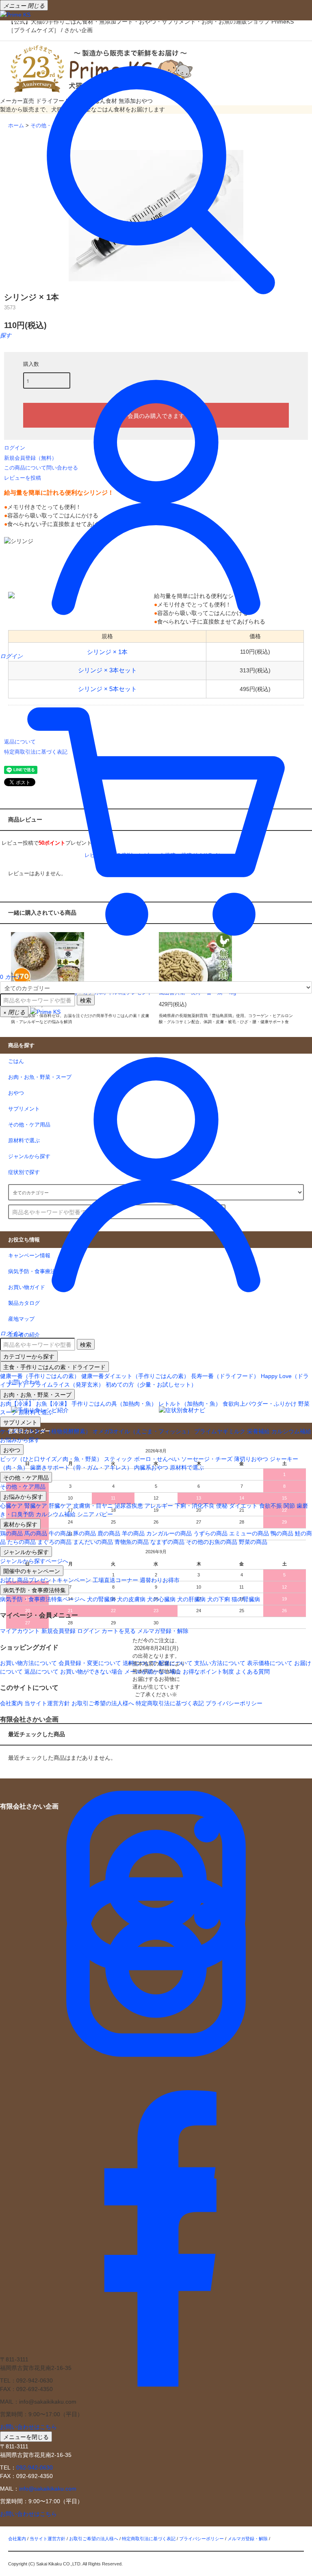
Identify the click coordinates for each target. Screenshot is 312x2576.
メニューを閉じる (26, 2437)
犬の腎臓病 (101, 1599)
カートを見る (119, 1631)
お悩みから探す (20, 1440)
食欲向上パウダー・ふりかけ (260, 1404)
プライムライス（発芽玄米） (67, 1385)
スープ (9, 1412)
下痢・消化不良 (195, 1506)
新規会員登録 (58, 1631)
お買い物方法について (28, 1663)
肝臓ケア (60, 1506)
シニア (86, 1514)
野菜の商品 (253, 1542)
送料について (140, 1663)
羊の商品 (133, 1533)
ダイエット (243, 1506)
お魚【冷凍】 (53, 1404)
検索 (86, 1000)
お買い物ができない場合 (91, 1672)
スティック (118, 1459)
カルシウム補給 (291, 1431)
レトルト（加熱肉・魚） (190, 1404)
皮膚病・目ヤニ (93, 1506)
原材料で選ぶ (36, 1412)
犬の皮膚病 (131, 1599)
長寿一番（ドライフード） (225, 1376)
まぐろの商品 (54, 1542)
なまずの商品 (167, 1542)
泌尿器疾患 (129, 1506)
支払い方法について (220, 1663)
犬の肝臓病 (191, 1599)
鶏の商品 (11, 1533)
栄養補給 (258, 1431)
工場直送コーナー (115, 1580)
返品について (41, 1672)
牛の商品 (60, 1533)
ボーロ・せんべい (157, 1459)
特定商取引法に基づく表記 (170, 1703)
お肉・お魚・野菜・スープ (37, 1394)
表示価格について (270, 1663)
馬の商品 (36, 1533)
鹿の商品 (109, 1533)
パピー (104, 1514)
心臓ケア (11, 1506)
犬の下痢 (219, 1599)
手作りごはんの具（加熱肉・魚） (114, 1404)
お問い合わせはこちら (28, 2427)
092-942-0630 (35, 2467)
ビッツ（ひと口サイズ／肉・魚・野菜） (51, 1459)
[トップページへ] (15, 14)
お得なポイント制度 (208, 1672)
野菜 (304, 1404)
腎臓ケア (36, 1506)
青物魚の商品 (132, 1542)
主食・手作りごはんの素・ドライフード (54, 1367)
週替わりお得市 (160, 1580)
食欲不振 (271, 1506)
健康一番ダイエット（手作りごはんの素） (135, 1376)
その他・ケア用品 (26, 1477)
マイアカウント (20, 1631)
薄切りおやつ (251, 1459)
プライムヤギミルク (220, 1431)
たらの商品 (22, 1542)
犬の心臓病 (161, 1599)
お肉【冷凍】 (17, 1404)
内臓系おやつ (151, 1467)
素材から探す (20, 1524)
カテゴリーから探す (29, 1356)
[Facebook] (156, 2346)
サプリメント (20, 1422)
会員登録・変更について (90, 1663)
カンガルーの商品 (169, 1533)
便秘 (222, 1506)
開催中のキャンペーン (32, 1571)
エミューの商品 (249, 1533)
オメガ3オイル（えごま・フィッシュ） (143, 1431)
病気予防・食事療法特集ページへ (43, 1599)
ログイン (89, 1631)
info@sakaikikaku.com (48, 2489)
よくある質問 (253, 1672)
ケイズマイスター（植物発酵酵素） (45, 1431)
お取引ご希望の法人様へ (103, 1703)
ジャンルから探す (26, 1552)
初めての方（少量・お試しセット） (151, 1385)
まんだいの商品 (93, 1542)
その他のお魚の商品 (212, 1542)
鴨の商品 (282, 1533)
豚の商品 (84, 1533)
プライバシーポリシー (234, 1703)
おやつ (12, 1450)
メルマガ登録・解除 (163, 1631)
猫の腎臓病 (246, 1599)
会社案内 (11, 1703)
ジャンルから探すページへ (34, 1561)
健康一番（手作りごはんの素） (40, 1376)
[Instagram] (156, 2034)
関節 (289, 1506)
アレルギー (159, 1506)
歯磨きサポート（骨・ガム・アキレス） (81, 1467)
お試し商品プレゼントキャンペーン (45, 1580)
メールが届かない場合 (153, 1672)
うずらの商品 (210, 1533)
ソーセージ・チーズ (207, 1459)
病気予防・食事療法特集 (35, 1590)
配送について (175, 1663)
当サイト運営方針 (47, 1703)
